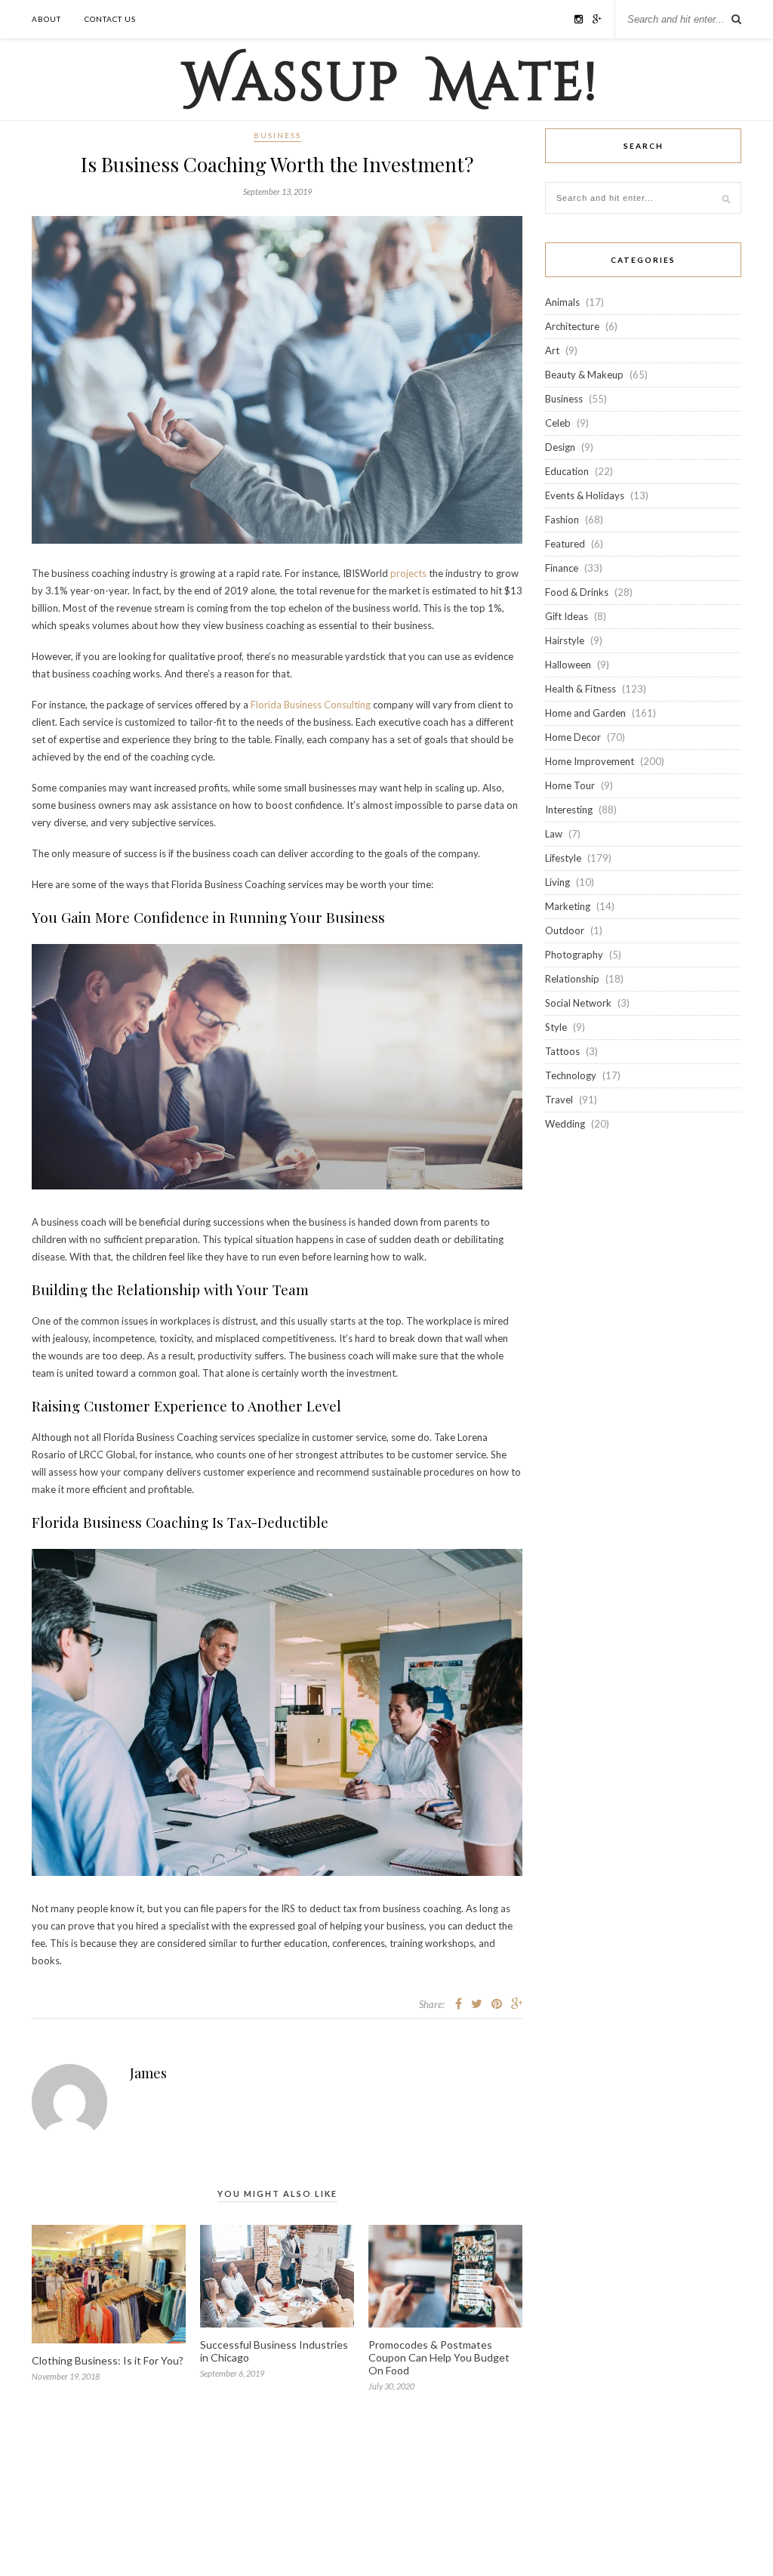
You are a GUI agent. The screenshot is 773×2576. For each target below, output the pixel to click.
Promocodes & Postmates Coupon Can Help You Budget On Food (439, 2357)
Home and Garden (585, 713)
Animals (562, 302)
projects (408, 573)
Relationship (572, 979)
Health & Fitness (581, 689)
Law (554, 834)
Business (277, 135)
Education (567, 471)
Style (556, 1027)
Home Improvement (590, 761)
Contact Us (110, 19)
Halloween (568, 665)
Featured (565, 544)
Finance (562, 568)
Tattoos (562, 1051)
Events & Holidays (585, 495)
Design (560, 447)
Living (557, 882)
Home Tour (570, 785)
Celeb (558, 423)
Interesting (569, 810)
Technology (571, 1075)
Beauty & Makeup (584, 375)
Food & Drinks (577, 592)
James (148, 2073)
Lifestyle (563, 858)
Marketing (568, 906)
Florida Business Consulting (311, 705)
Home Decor (573, 737)
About (46, 19)
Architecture (572, 326)
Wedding (565, 1124)
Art (552, 350)
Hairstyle (565, 640)
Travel (559, 1100)
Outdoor (565, 930)
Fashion (562, 520)
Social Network (578, 1003)
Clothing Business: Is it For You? (108, 2360)
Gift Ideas (567, 616)
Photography (574, 955)
